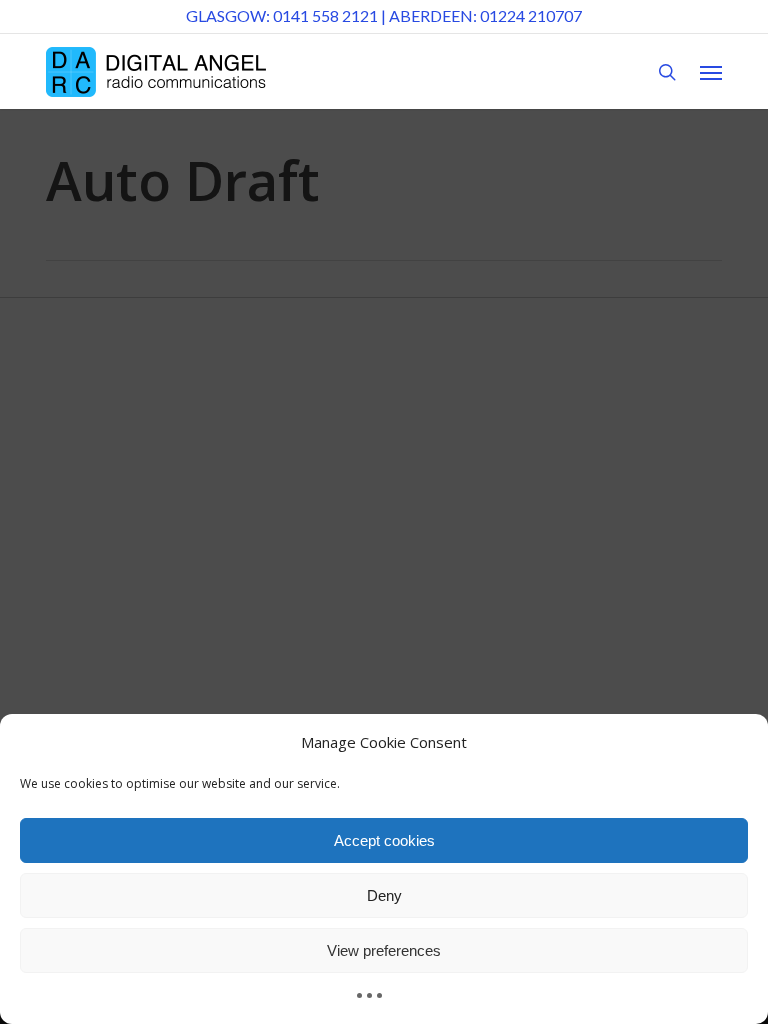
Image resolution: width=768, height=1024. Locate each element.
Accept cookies (384, 840)
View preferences (384, 950)
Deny (384, 895)
